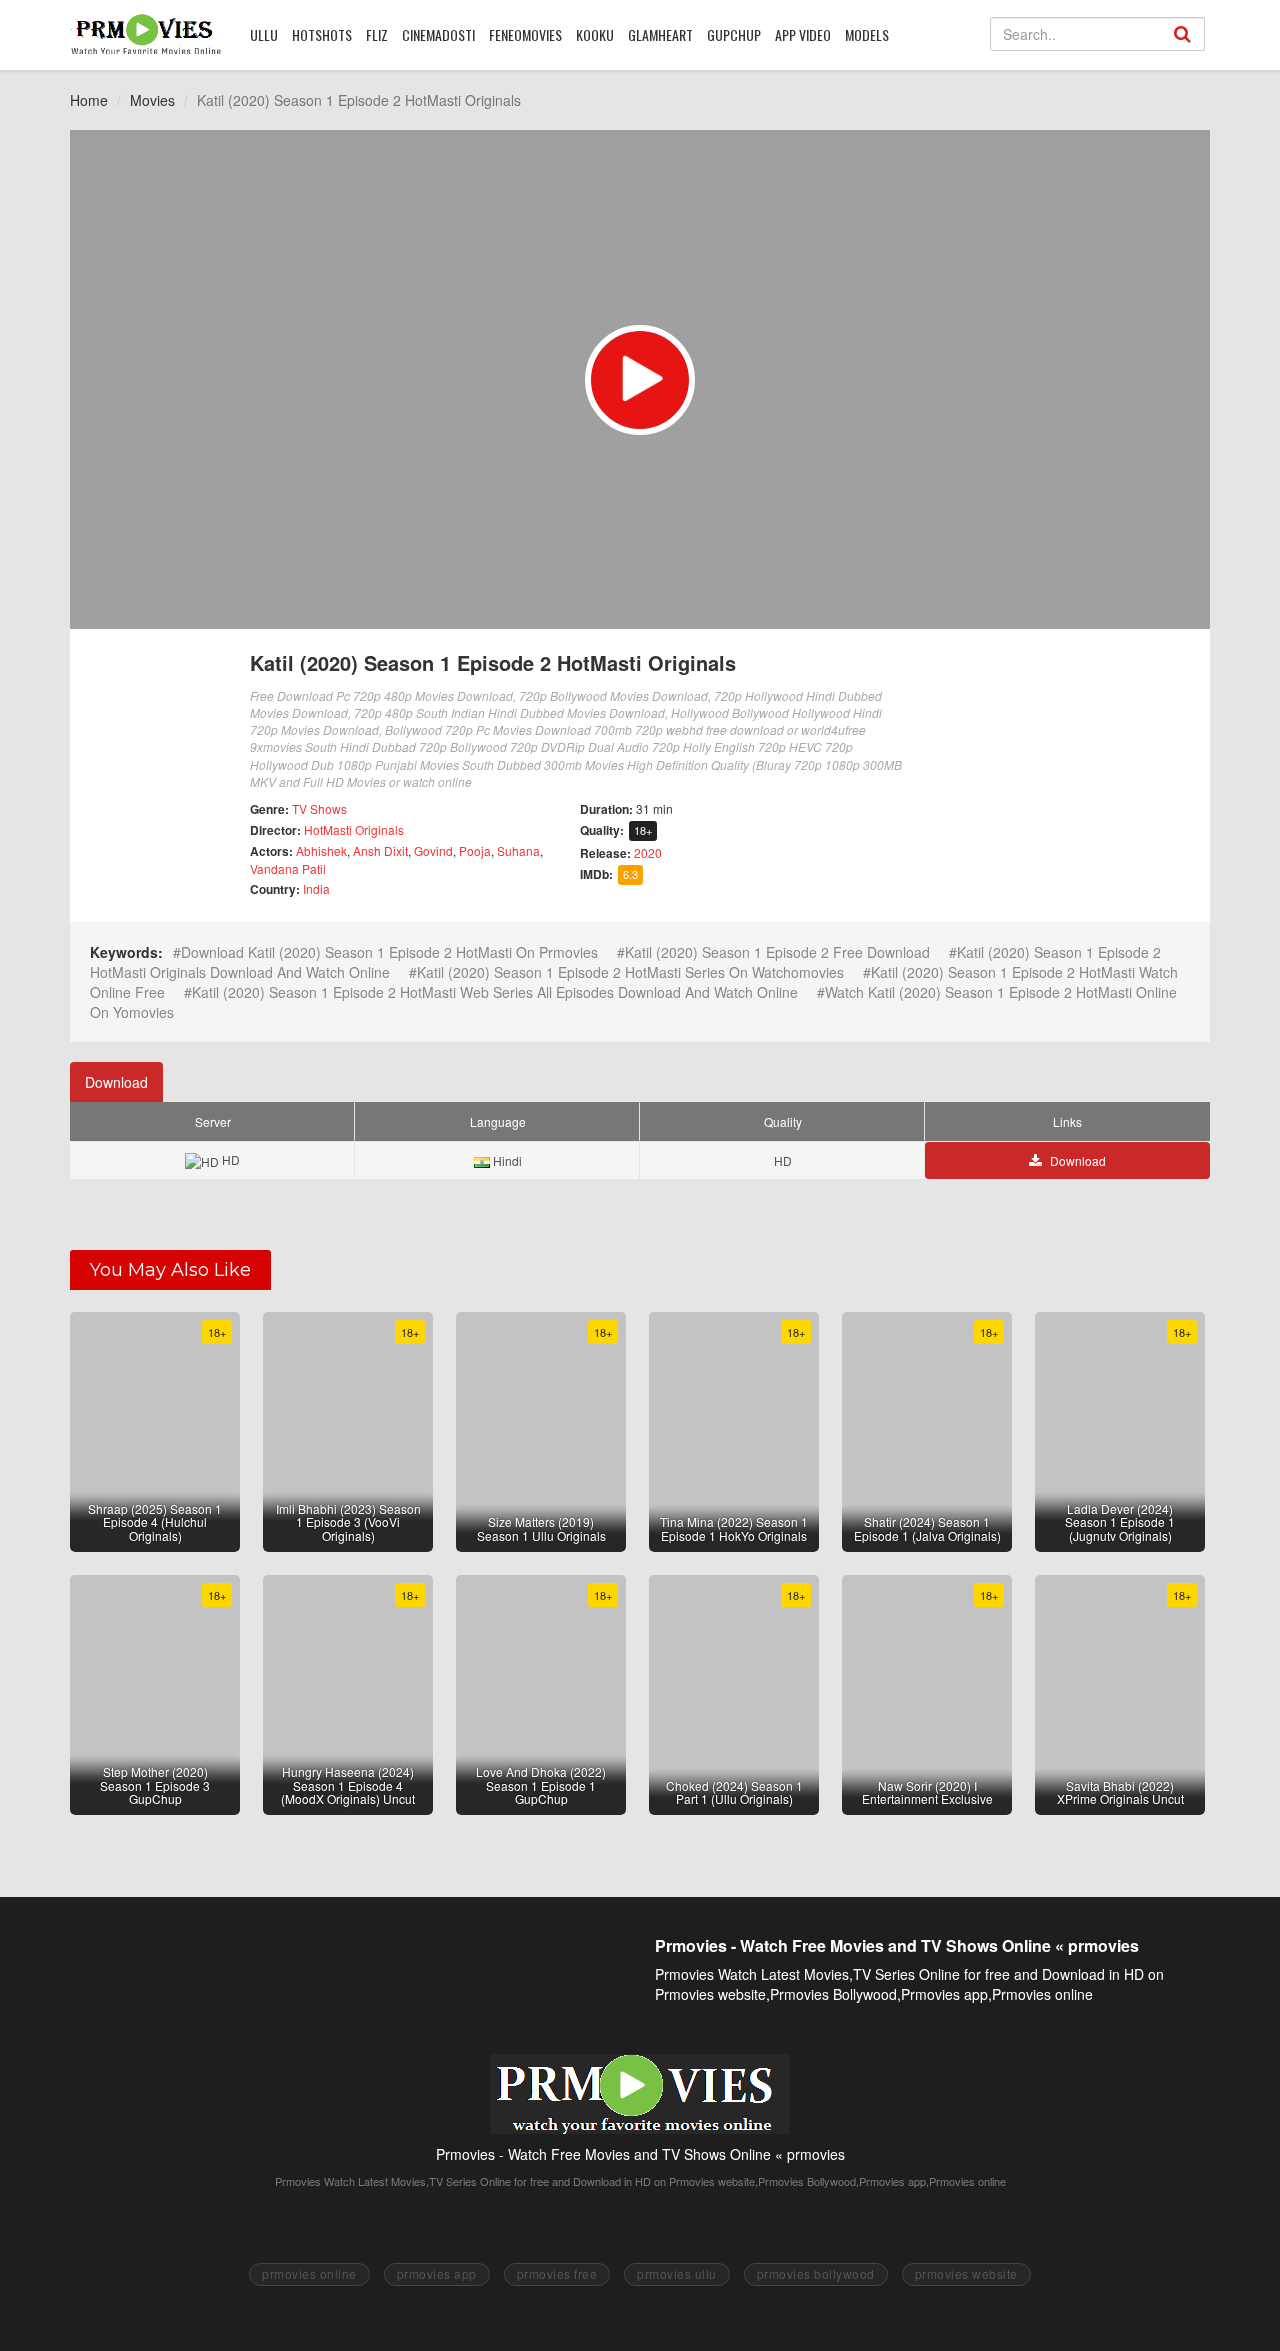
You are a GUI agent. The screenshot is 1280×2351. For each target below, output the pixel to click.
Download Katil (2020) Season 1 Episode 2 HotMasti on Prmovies (389, 952)
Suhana (518, 850)
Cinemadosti (438, 34)
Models (867, 34)
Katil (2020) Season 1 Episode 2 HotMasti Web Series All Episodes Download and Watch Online (495, 992)
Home (89, 100)
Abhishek (321, 850)
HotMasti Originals (354, 829)
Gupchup (734, 34)
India (316, 888)
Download (116, 1082)
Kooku (595, 34)
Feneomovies (525, 34)
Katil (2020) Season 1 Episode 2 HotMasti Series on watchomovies (630, 972)
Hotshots (322, 34)
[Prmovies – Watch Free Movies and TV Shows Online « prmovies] (146, 34)
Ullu (264, 34)
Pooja (475, 850)
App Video (803, 34)
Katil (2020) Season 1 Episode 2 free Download (777, 952)
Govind (433, 850)
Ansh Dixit (380, 850)
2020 (648, 852)
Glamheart (660, 34)
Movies (152, 100)
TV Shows (319, 808)
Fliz (377, 34)
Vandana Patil (288, 868)
